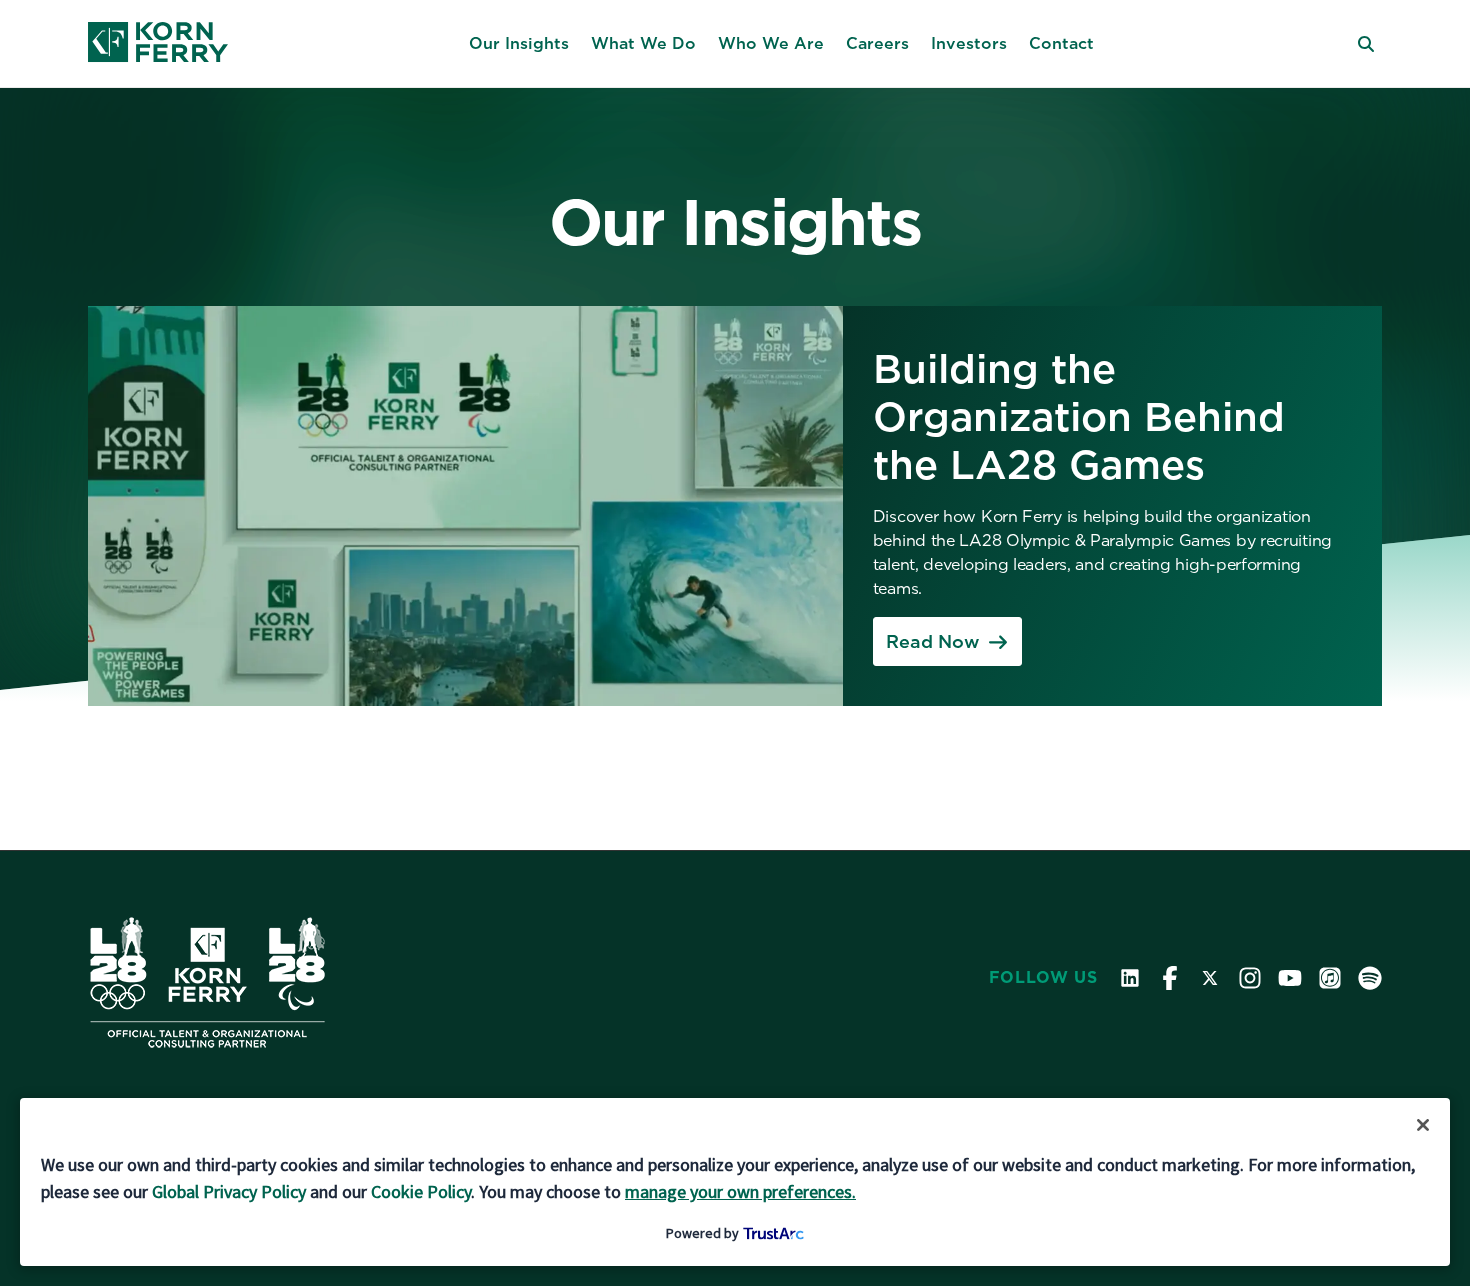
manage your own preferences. (740, 1191)
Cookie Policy (421, 1191)
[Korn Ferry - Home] (158, 44)
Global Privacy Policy (229, 1191)
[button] (519, 44)
